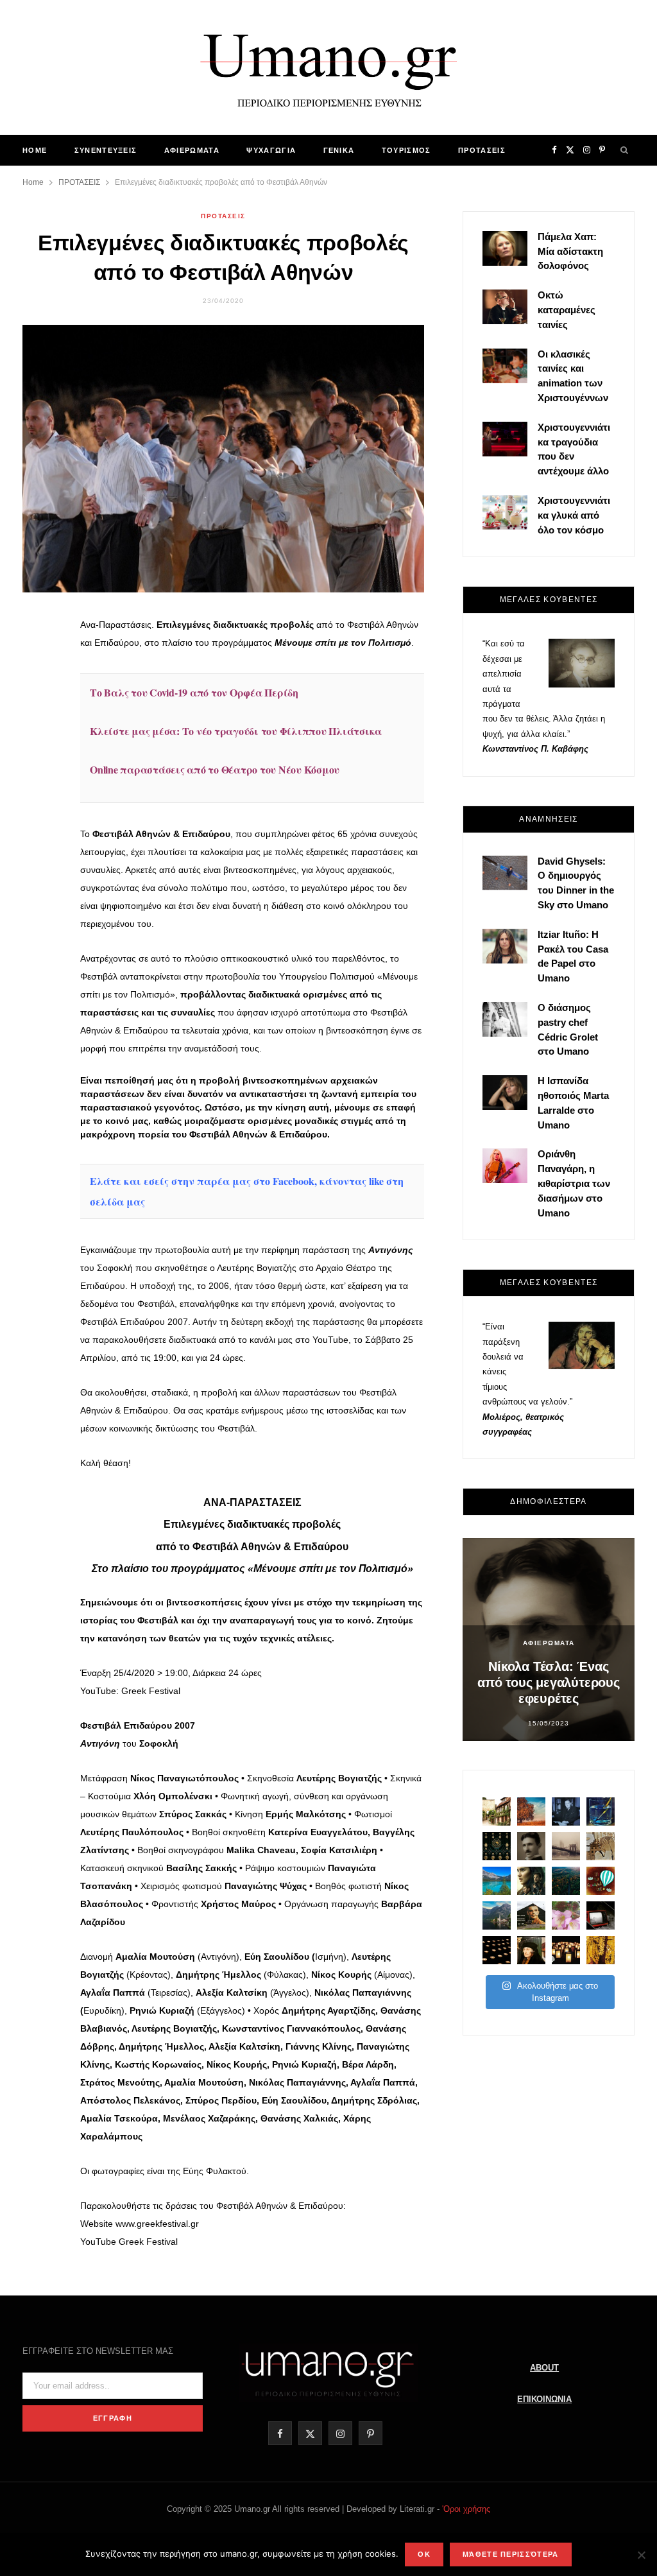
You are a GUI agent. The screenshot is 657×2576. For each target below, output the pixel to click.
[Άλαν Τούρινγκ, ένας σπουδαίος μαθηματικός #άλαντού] (531, 1915)
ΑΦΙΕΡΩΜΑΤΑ (192, 150)
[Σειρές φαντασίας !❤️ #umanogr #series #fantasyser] (531, 1881)
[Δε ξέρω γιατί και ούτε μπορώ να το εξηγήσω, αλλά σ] (497, 1950)
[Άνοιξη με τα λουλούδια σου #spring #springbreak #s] (566, 1915)
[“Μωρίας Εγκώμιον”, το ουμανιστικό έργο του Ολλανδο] (531, 1950)
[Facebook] (39, 635)
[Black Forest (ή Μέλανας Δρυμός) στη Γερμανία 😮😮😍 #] (566, 1881)
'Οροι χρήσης (466, 2509)
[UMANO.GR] (328, 67)
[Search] (625, 150)
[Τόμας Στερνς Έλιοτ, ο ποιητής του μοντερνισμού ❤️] (566, 1811)
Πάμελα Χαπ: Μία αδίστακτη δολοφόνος (570, 251)
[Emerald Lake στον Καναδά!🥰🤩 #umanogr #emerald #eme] (497, 1881)
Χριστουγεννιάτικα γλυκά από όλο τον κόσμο (574, 515)
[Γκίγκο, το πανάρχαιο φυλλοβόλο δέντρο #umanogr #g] (601, 1950)
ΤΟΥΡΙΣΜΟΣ (406, 150)
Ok (424, 2554)
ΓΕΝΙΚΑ (339, 150)
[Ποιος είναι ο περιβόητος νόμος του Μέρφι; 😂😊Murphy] (601, 1846)
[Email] (39, 734)
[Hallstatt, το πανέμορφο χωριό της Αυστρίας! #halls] (497, 1915)
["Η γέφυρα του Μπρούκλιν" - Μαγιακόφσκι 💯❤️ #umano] (566, 1846)
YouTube (330, 1340)
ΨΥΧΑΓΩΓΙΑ (271, 150)
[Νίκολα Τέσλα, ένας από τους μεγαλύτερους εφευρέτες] (531, 1846)
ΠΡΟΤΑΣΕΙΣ (482, 150)
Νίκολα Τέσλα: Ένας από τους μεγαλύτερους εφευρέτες (549, 1682)
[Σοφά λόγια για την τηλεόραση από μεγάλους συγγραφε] (601, 1915)
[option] (549, 1639)
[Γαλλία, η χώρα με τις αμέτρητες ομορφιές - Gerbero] (497, 1811)
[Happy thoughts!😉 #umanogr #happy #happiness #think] (601, 1881)
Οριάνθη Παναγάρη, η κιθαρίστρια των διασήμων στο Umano (574, 1183)
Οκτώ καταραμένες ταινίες (567, 310)
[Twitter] (39, 668)
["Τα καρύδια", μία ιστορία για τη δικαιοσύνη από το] (531, 1811)
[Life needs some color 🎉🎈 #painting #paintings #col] (601, 1811)
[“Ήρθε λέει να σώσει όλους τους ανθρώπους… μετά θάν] (566, 1950)
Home (35, 150)
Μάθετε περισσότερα (511, 2554)
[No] (641, 2555)
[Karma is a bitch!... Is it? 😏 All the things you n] (497, 1846)
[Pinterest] (39, 701)
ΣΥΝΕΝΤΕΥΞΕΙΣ (106, 150)
